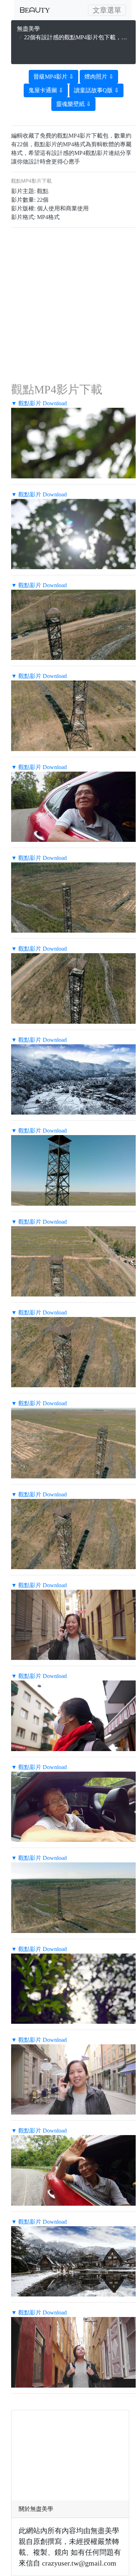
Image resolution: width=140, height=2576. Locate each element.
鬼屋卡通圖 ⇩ (46, 90)
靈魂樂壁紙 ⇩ (73, 104)
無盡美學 (28, 29)
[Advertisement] (74, 51)
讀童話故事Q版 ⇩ (96, 90)
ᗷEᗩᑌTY (35, 10)
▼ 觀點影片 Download (39, 403)
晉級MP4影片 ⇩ (53, 77)
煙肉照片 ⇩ (99, 77)
